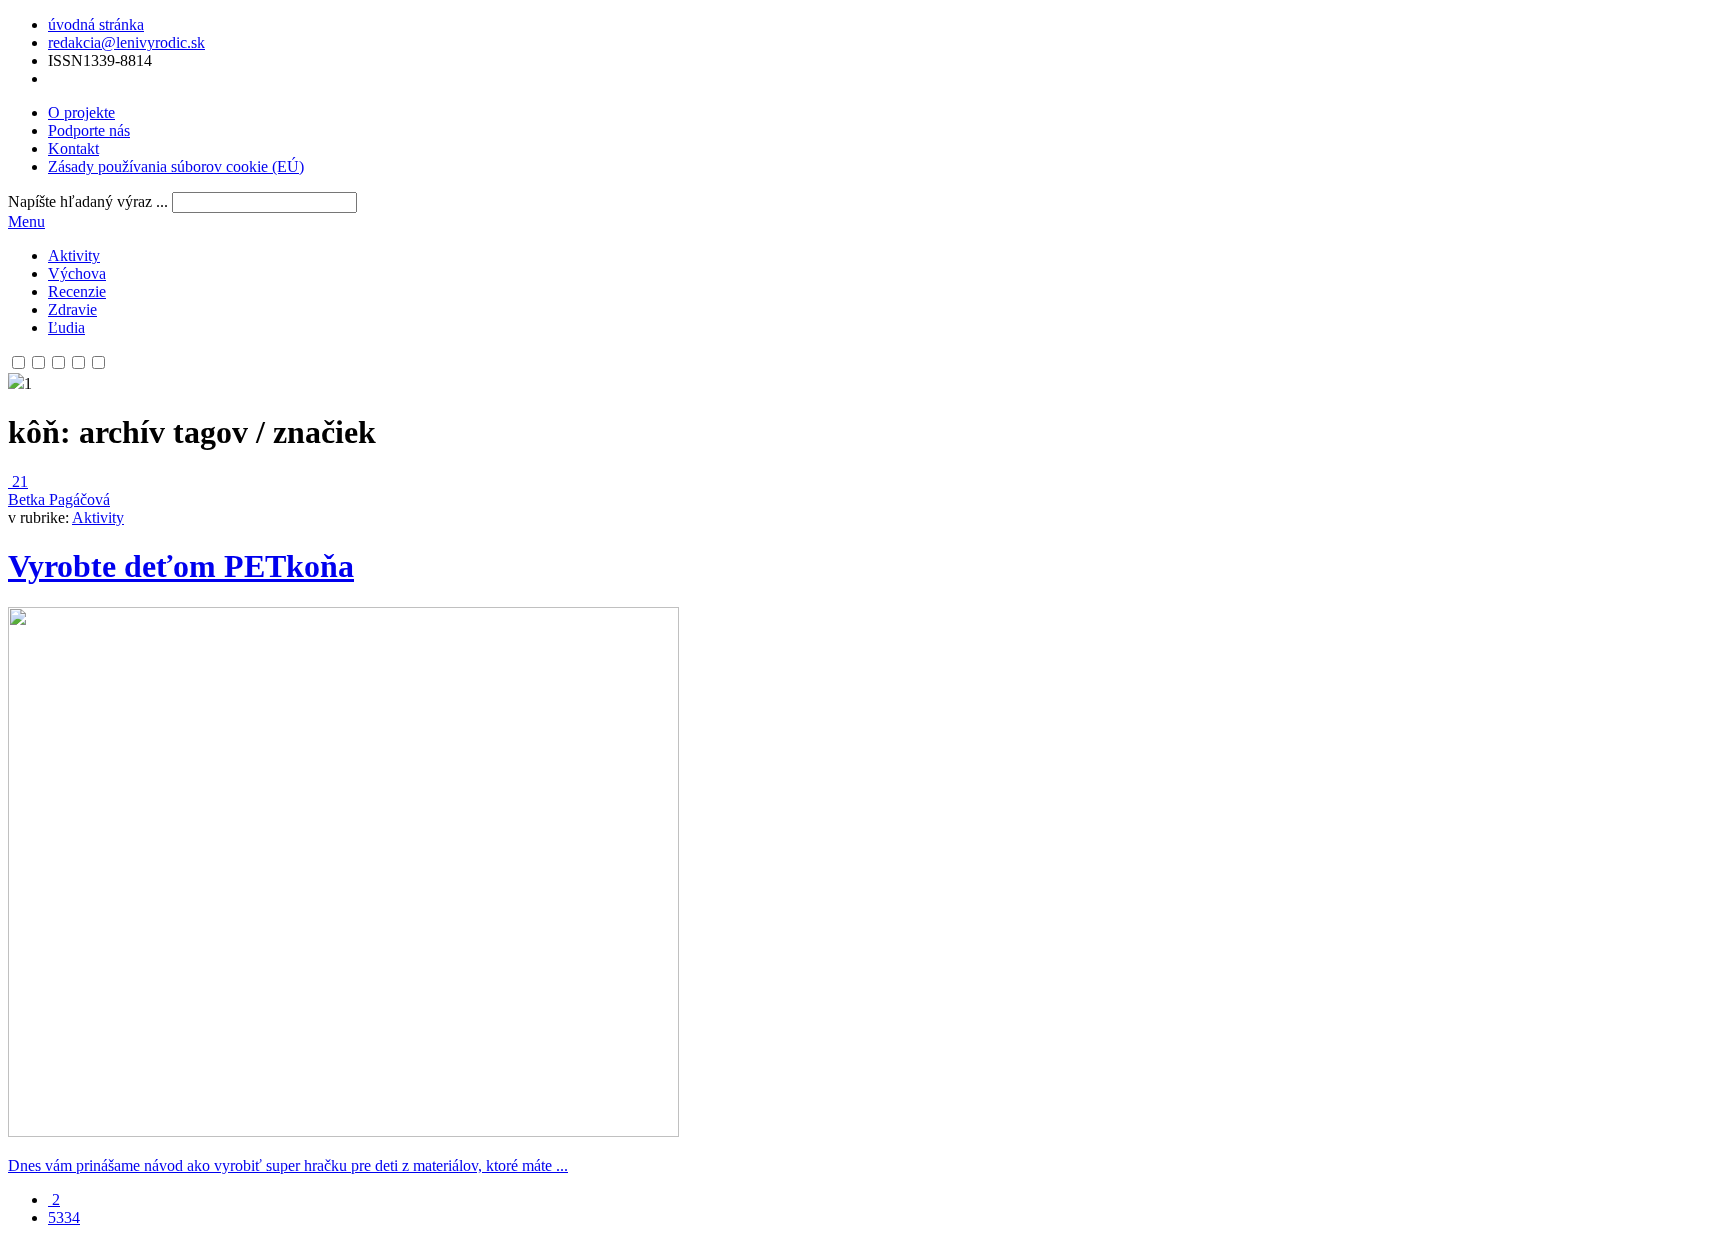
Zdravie (72, 309)
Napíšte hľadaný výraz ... (88, 201)
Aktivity (74, 255)
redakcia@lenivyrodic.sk (126, 42)
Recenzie (77, 291)
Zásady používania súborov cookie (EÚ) (176, 166)
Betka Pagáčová (59, 499)
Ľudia (66, 327)
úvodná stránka (96, 24)
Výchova (77, 273)
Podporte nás (89, 130)
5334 (64, 1217)
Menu (26, 221)
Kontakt (73, 148)
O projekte (81, 112)
